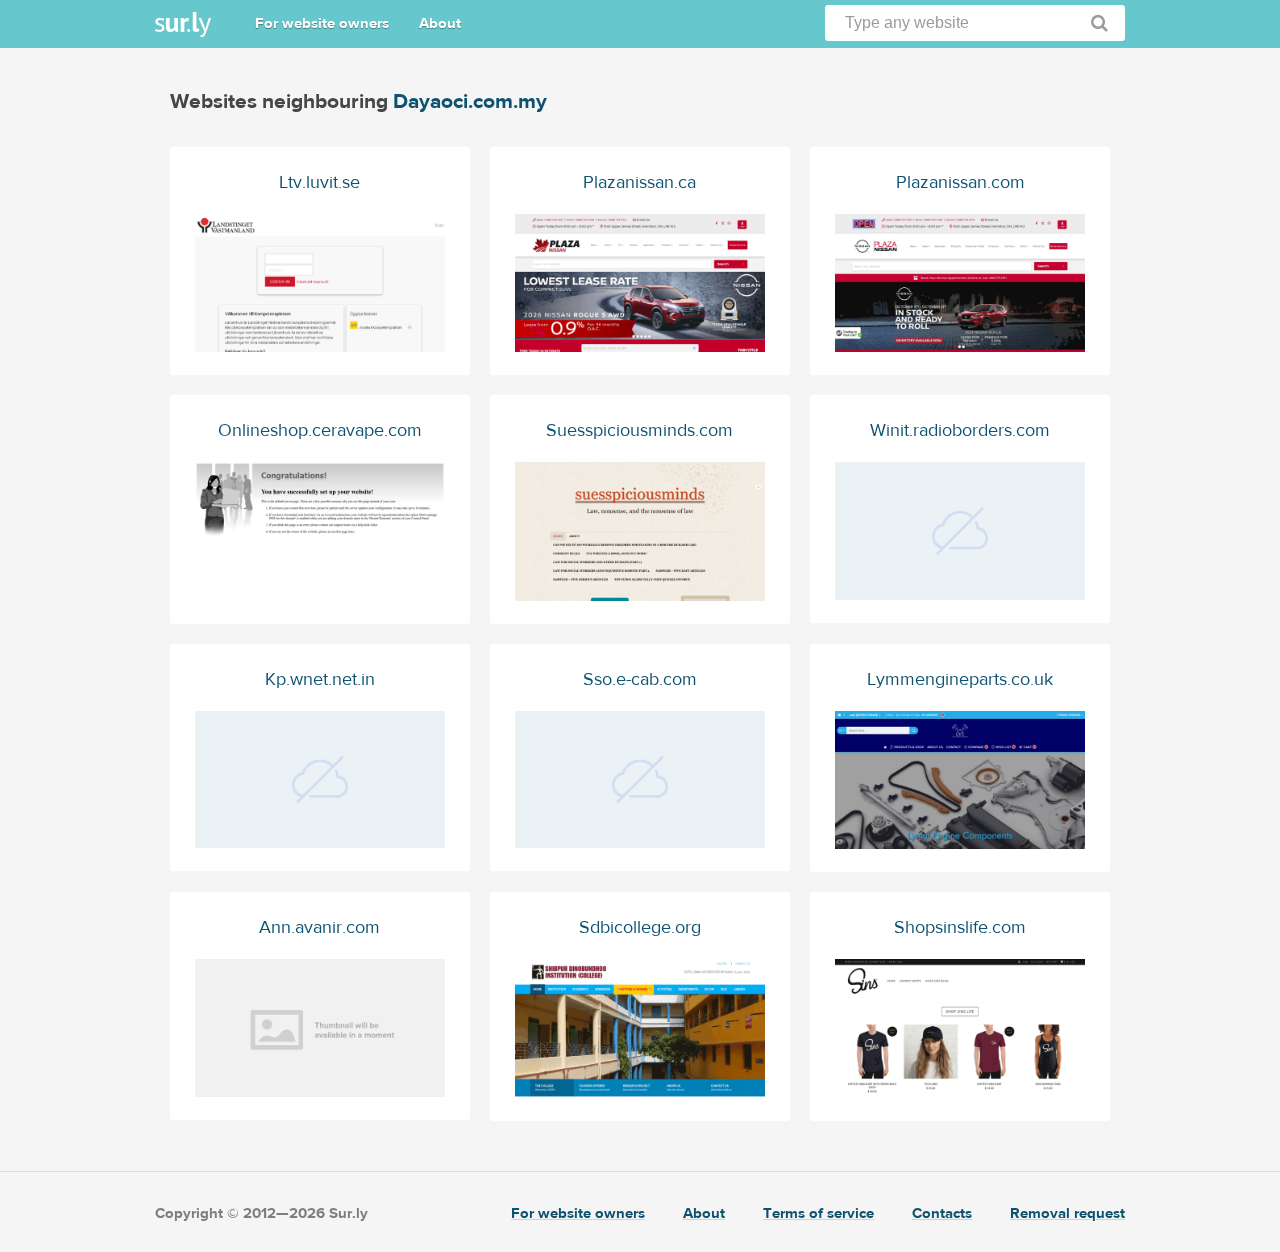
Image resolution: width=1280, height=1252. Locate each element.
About (440, 23)
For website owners (322, 23)
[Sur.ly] (183, 24)
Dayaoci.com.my (470, 101)
